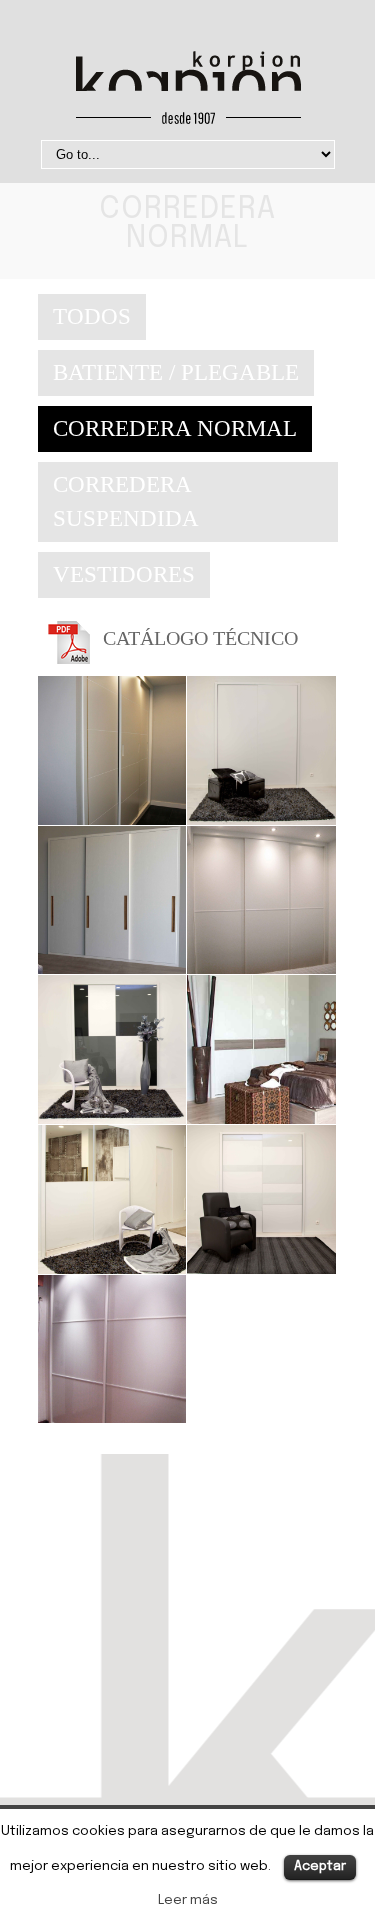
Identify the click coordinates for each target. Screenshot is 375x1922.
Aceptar (320, 1866)
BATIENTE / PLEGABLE (176, 372)
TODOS (92, 316)
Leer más (188, 1900)
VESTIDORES (124, 574)
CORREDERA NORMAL (175, 428)
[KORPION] (188, 92)
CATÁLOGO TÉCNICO (200, 638)
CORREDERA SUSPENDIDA (126, 501)
